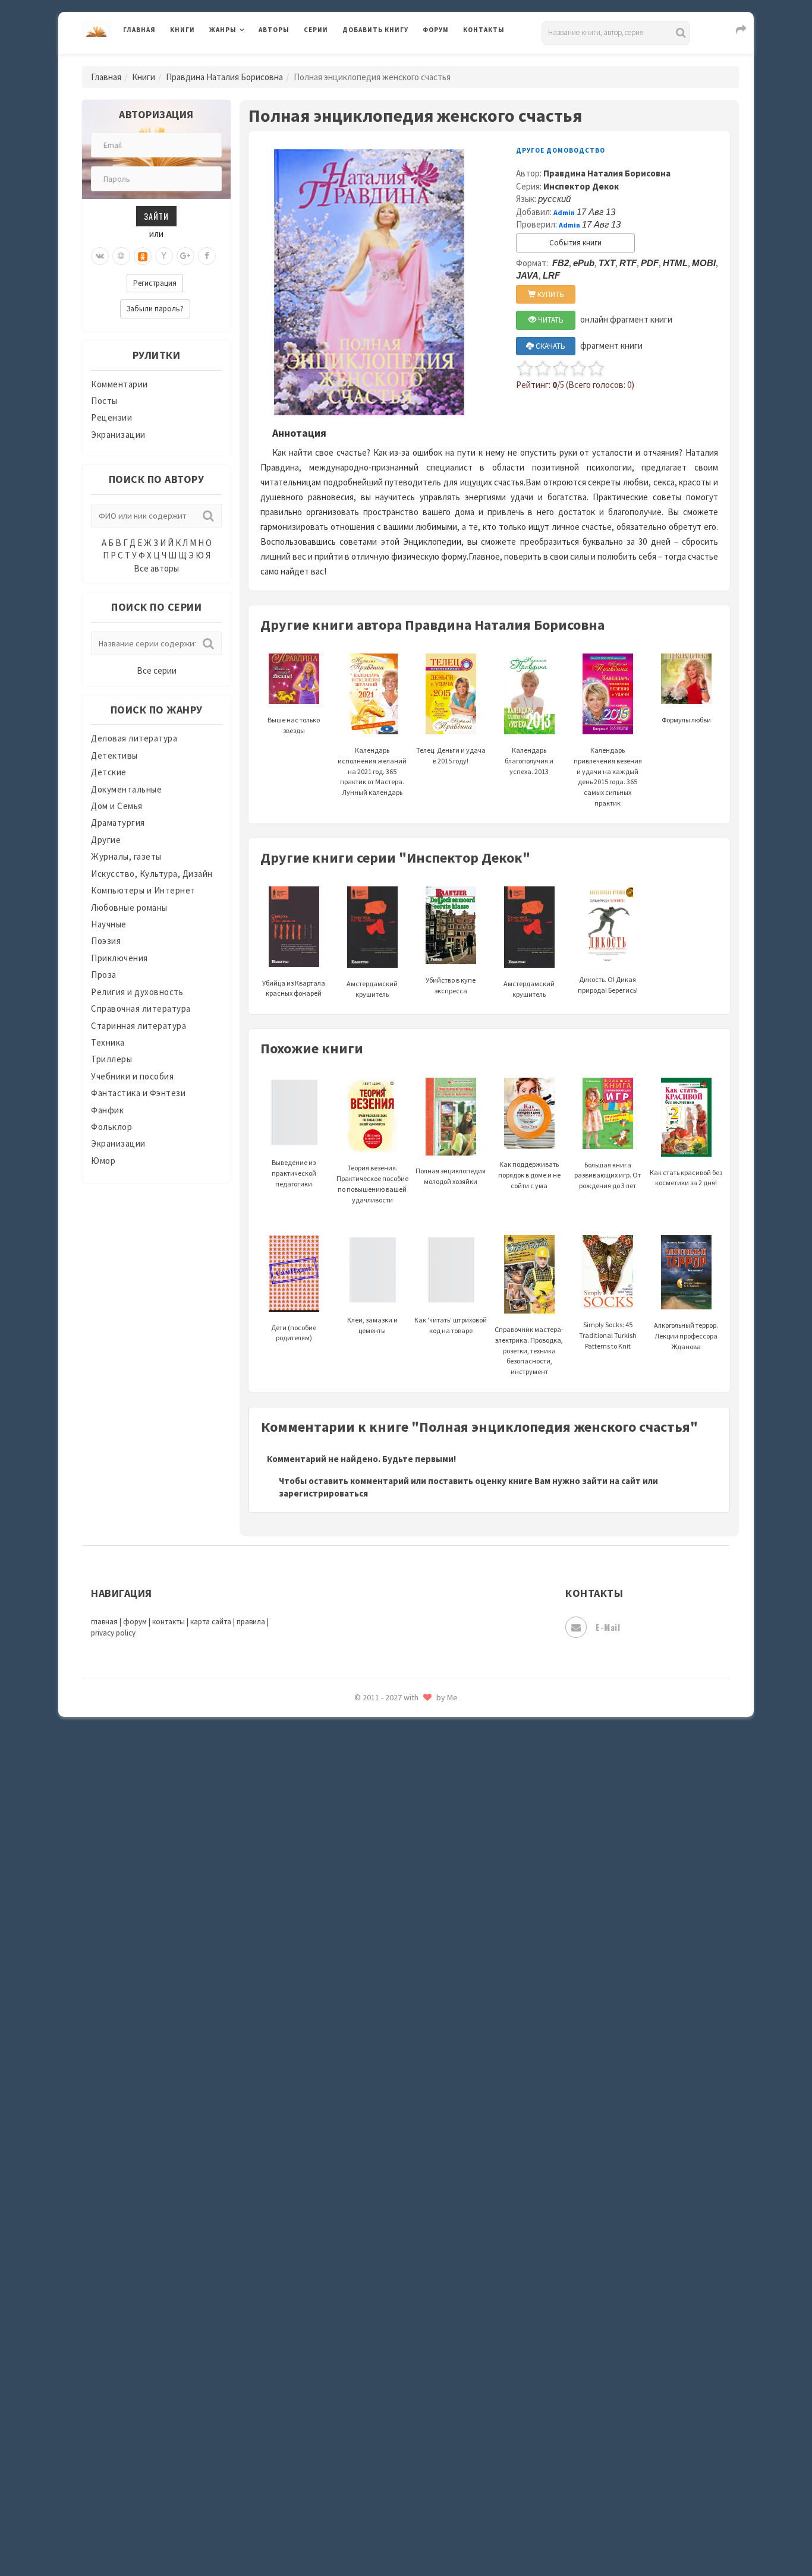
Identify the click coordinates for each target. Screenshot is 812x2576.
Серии (316, 30)
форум (135, 1622)
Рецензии (111, 417)
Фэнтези (361, 1974)
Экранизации (118, 435)
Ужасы (357, 1920)
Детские (109, 772)
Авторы (274, 30)
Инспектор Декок (581, 186)
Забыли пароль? (155, 309)
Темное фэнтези (377, 1867)
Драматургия (118, 823)
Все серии (157, 670)
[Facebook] (207, 256)
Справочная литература (141, 1008)
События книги (575, 243)
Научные (109, 924)
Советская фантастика (391, 1761)
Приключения (119, 958)
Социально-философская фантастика (422, 1814)
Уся (351, 1947)
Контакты (484, 30)
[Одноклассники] (143, 256)
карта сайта (211, 1622)
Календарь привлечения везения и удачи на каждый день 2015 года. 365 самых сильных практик (608, 776)
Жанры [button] (223, 30)
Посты (104, 401)
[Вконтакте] (100, 256)
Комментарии (119, 384)
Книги (182, 30)
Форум (436, 30)
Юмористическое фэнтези (398, 2160)
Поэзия (106, 941)
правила (251, 1622)
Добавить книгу (375, 30)
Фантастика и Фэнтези (138, 1093)
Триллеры (111, 1059)
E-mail (608, 1627)
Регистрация (155, 283)
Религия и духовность (137, 992)
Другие (106, 840)
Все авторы (156, 568)
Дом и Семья (117, 806)
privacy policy (113, 1633)
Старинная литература (139, 1026)
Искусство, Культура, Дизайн (152, 874)
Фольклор (111, 1127)
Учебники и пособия (132, 1076)
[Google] (185, 256)
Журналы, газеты (126, 856)
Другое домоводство (561, 150)
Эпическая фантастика (391, 2026)
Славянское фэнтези (386, 1734)
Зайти (156, 216)
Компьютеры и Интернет (143, 890)
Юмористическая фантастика (405, 2133)
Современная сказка (385, 1788)
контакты (169, 1622)
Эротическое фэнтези (389, 2106)
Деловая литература (385, 61)
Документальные (126, 789)
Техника (108, 1042)
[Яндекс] (164, 256)
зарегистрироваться (323, 1493)
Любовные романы (129, 907)
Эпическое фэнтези (384, 2053)
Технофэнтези (373, 1894)
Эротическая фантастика (396, 2079)
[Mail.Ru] (121, 256)
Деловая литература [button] (251, 61)
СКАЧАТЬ (550, 346)
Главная (139, 30)
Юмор (103, 1161)
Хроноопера (368, 2000)
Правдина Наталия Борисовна (224, 77)
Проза (104, 975)
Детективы (114, 755)
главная (104, 1622)
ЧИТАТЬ (550, 320)
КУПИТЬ (550, 294)
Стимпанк (364, 1841)
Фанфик (107, 1110)
